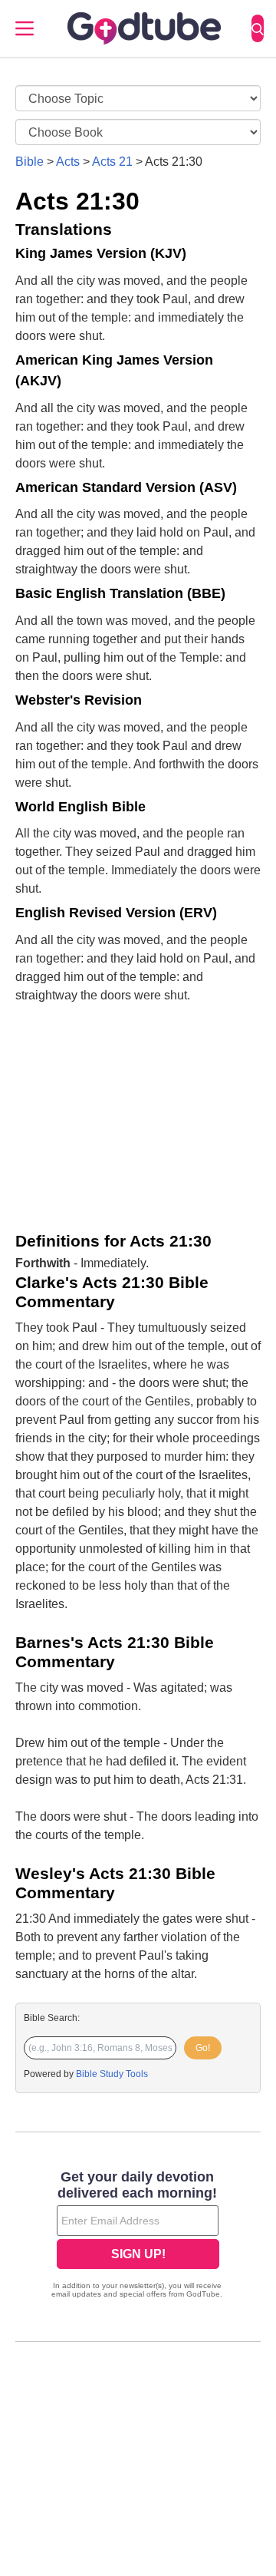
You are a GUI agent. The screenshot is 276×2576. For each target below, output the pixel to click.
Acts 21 (112, 162)
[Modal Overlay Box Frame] (138, 2236)
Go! (203, 2048)
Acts (68, 162)
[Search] (258, 28)
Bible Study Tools (112, 2074)
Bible (30, 162)
